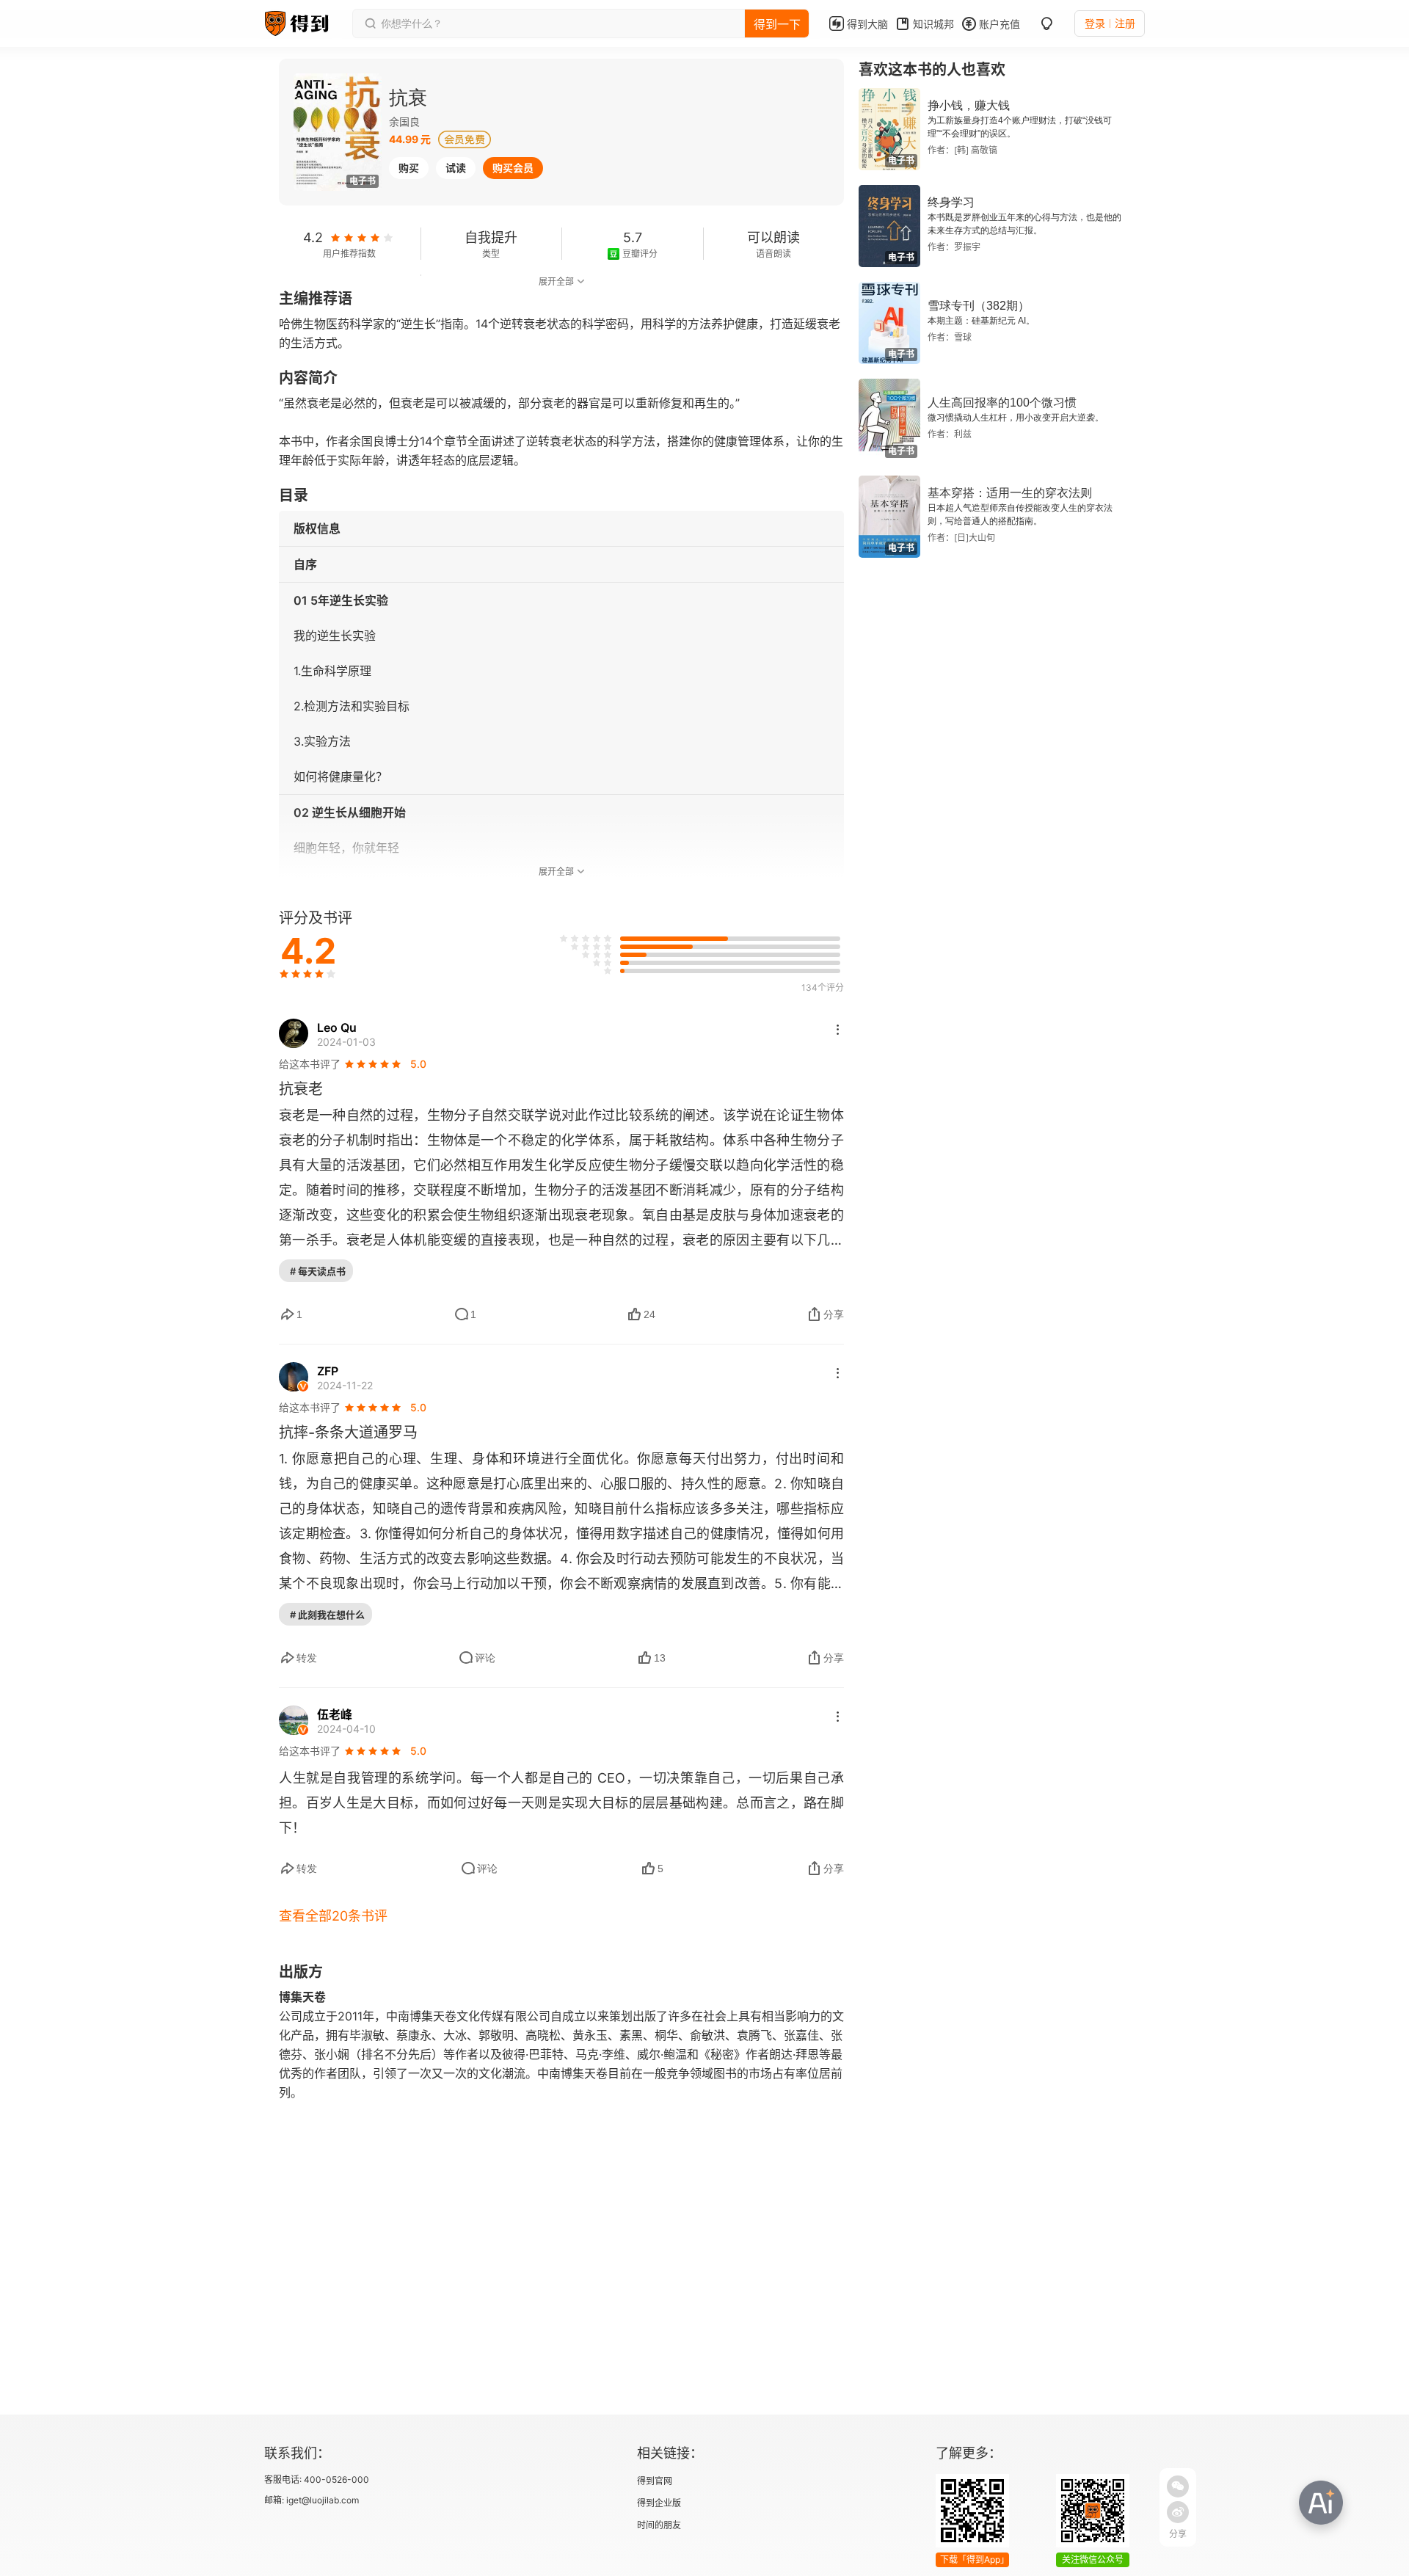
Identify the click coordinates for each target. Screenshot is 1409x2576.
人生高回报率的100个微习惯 (1002, 403)
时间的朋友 (659, 2525)
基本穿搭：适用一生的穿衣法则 (1010, 493)
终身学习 (951, 202)
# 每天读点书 (318, 1271)
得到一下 (777, 24)
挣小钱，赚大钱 (969, 105)
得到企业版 (659, 2503)
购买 (409, 168)
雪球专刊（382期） (979, 306)
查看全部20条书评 (333, 1916)
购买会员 (513, 168)
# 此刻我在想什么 (327, 1615)
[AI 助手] (1321, 2503)
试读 (456, 168)
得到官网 (655, 2481)
